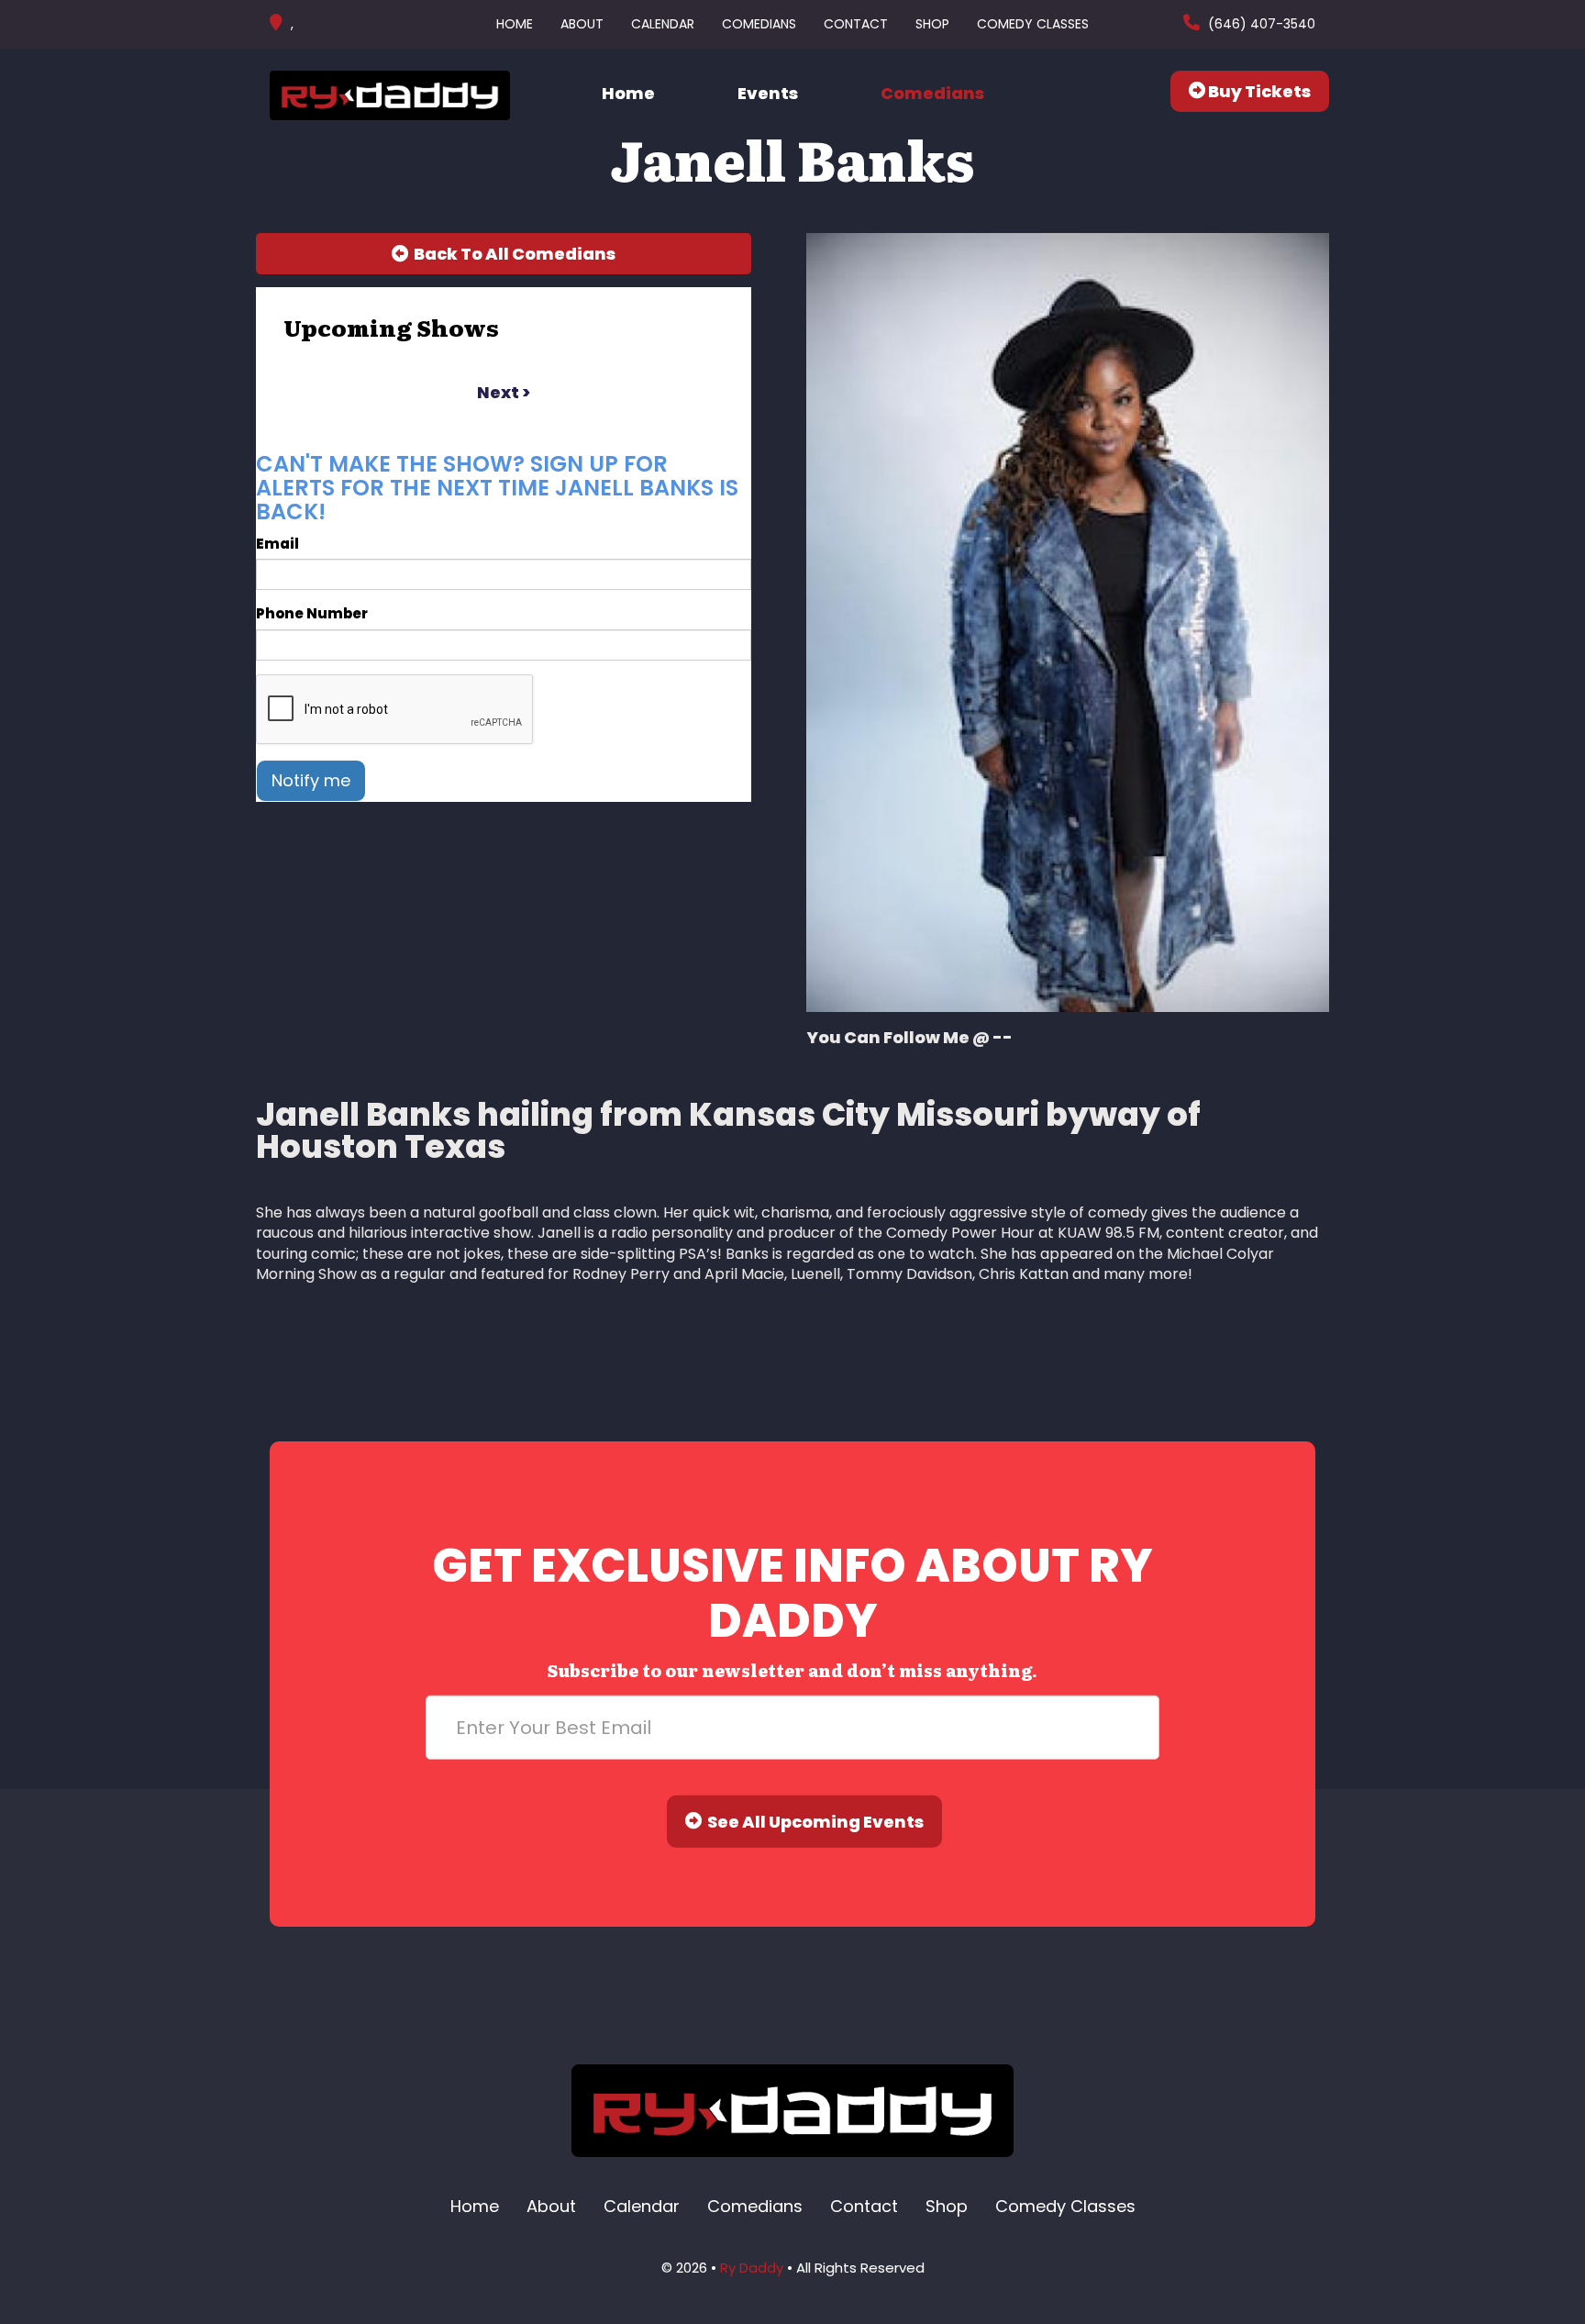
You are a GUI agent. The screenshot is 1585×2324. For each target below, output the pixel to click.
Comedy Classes (1033, 24)
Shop (932, 24)
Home (515, 24)
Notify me (311, 780)
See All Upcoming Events (813, 1822)
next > (504, 392)
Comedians (759, 24)
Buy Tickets (1258, 91)
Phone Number (312, 613)
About (582, 24)
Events (768, 93)
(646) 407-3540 (1260, 24)
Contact (856, 24)
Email (277, 544)
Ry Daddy (752, 2268)
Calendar (663, 24)
